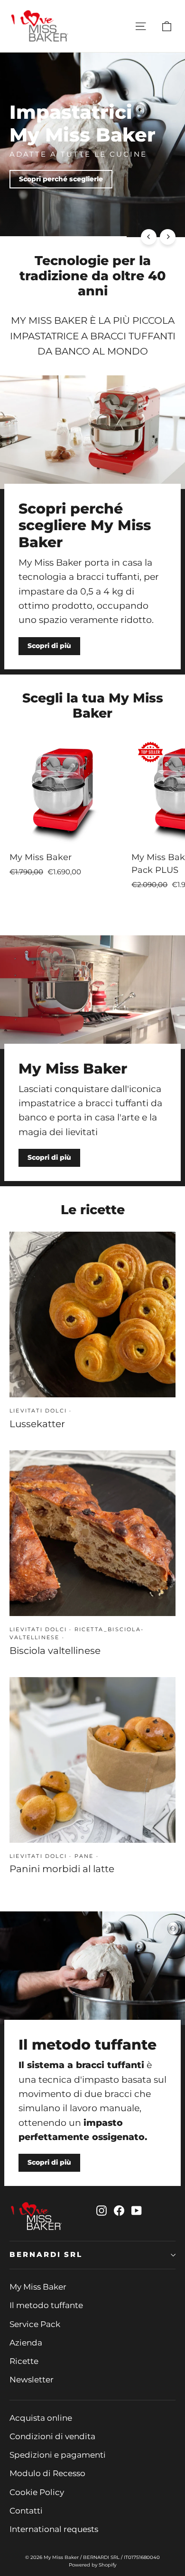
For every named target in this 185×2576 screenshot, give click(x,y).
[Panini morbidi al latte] (92, 1760)
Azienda (26, 2343)
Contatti (26, 2511)
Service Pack (35, 2324)
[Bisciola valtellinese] (92, 1533)
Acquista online (41, 2418)
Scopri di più (144, 196)
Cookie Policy (37, 2492)
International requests (54, 2529)
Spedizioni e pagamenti (58, 2455)
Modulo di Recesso (47, 2473)
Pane (84, 1856)
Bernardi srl (46, 2255)
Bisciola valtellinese (55, 1651)
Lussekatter (37, 1424)
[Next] (168, 237)
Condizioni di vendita (52, 2436)
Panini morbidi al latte (62, 1869)
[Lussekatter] (92, 1315)
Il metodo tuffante (46, 2305)
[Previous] (149, 237)
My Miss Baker (38, 2287)
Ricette (24, 2361)
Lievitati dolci (38, 1411)
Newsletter (32, 2380)
